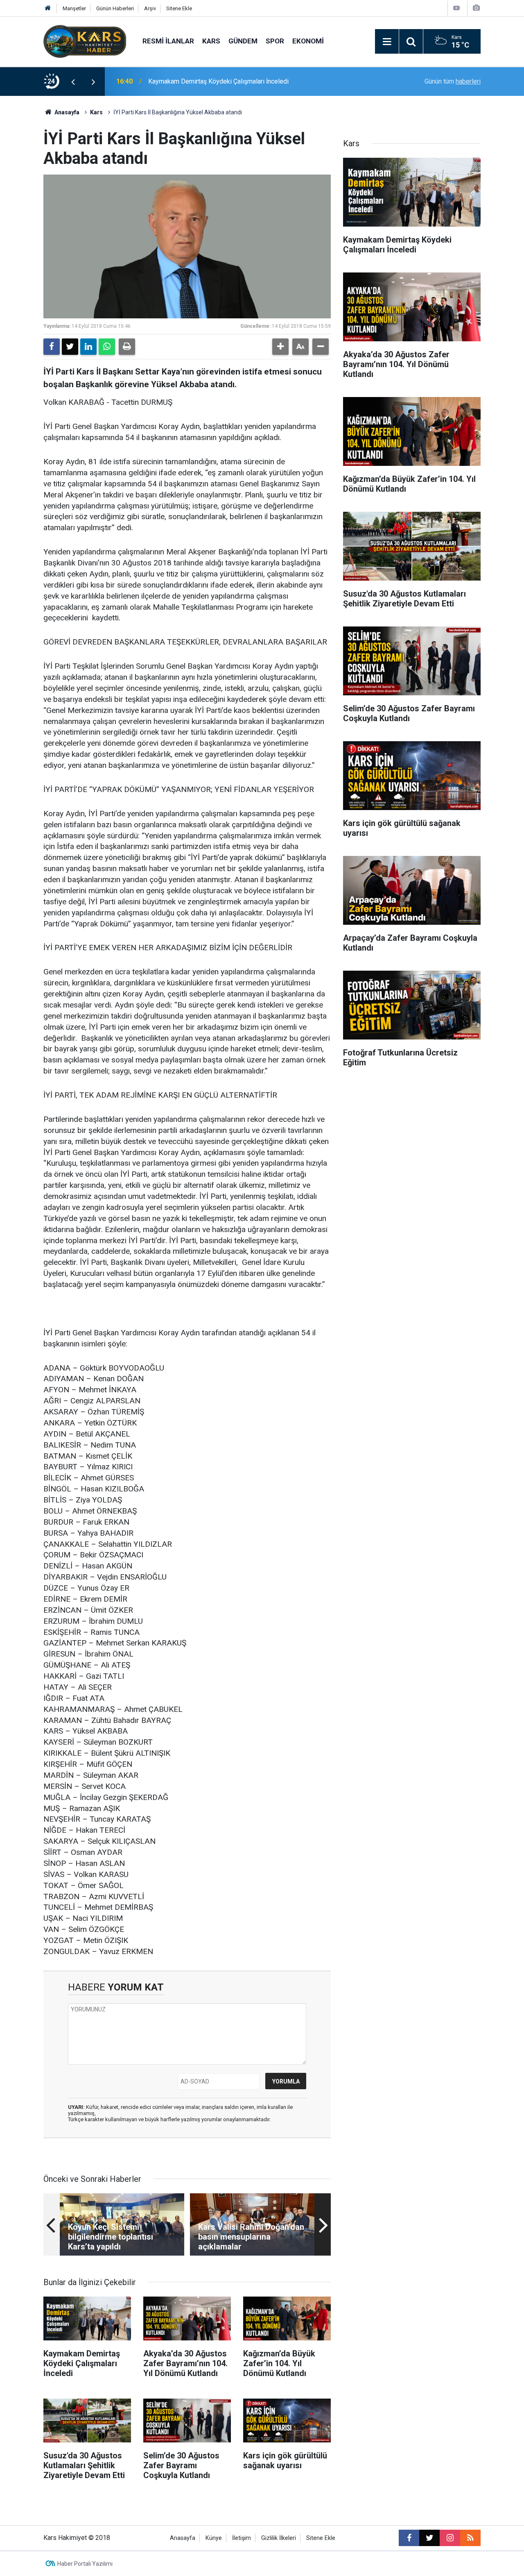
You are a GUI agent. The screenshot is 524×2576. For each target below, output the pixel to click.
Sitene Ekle (179, 8)
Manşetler (74, 8)
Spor (275, 41)
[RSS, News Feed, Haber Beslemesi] (470, 2538)
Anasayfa (66, 112)
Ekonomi (308, 41)
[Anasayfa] (48, 8)
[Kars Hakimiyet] (85, 41)
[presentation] (73, 82)
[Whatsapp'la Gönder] (107, 347)
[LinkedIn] (88, 347)
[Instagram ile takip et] (450, 2538)
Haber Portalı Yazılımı (85, 2564)
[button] (280, 347)
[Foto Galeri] (476, 8)
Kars (211, 41)
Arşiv (150, 8)
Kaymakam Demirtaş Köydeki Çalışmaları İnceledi (218, 81)
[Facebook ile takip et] (409, 2538)
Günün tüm (453, 81)
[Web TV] (456, 8)
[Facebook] (52, 347)
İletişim (242, 2538)
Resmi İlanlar (168, 41)
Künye (214, 2538)
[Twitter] (70, 347)
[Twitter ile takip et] (429, 2538)
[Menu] (387, 42)
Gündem (243, 41)
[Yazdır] (127, 347)
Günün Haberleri (115, 8)
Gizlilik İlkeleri (279, 2538)
